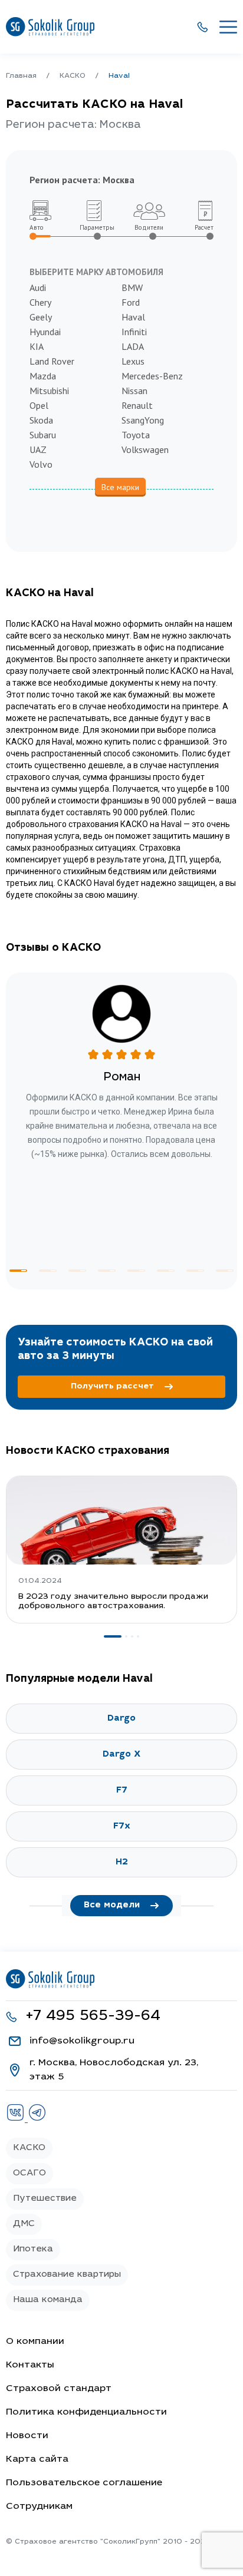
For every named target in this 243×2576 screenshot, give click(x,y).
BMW (132, 287)
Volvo (41, 464)
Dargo (121, 1719)
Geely (41, 317)
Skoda (41, 420)
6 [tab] (166, 1271)
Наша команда (48, 2300)
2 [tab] (48, 1271)
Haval (133, 317)
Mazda (43, 376)
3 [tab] (77, 1271)
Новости (27, 2436)
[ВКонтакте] (17, 2119)
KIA (37, 346)
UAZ (38, 449)
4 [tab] (107, 1271)
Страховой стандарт (59, 2389)
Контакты (30, 2365)
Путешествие (45, 2199)
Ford (131, 302)
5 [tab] (136, 1271)
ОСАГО (29, 2173)
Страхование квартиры (67, 2275)
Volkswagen (145, 449)
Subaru (43, 435)
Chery (40, 302)
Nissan (134, 391)
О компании (35, 2342)
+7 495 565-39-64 (93, 2017)
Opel (39, 405)
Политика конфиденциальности (86, 2412)
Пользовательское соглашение (84, 2483)
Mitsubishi (49, 391)
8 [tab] (225, 1271)
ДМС (24, 2224)
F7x (122, 1826)
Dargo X (121, 1755)
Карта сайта (37, 2459)
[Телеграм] (37, 2119)
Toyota (136, 435)
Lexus (133, 361)
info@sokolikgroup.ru (82, 2041)
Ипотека (33, 2249)
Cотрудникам (39, 2506)
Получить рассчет (112, 1387)
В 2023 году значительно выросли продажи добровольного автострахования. (113, 1602)
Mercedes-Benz (152, 376)
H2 (122, 1862)
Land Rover (52, 361)
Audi (38, 287)
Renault (137, 405)
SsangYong (143, 420)
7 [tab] (195, 1271)
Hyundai (45, 332)
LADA (133, 346)
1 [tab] (18, 1271)
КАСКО (29, 2148)
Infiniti (134, 332)
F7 (122, 1790)
